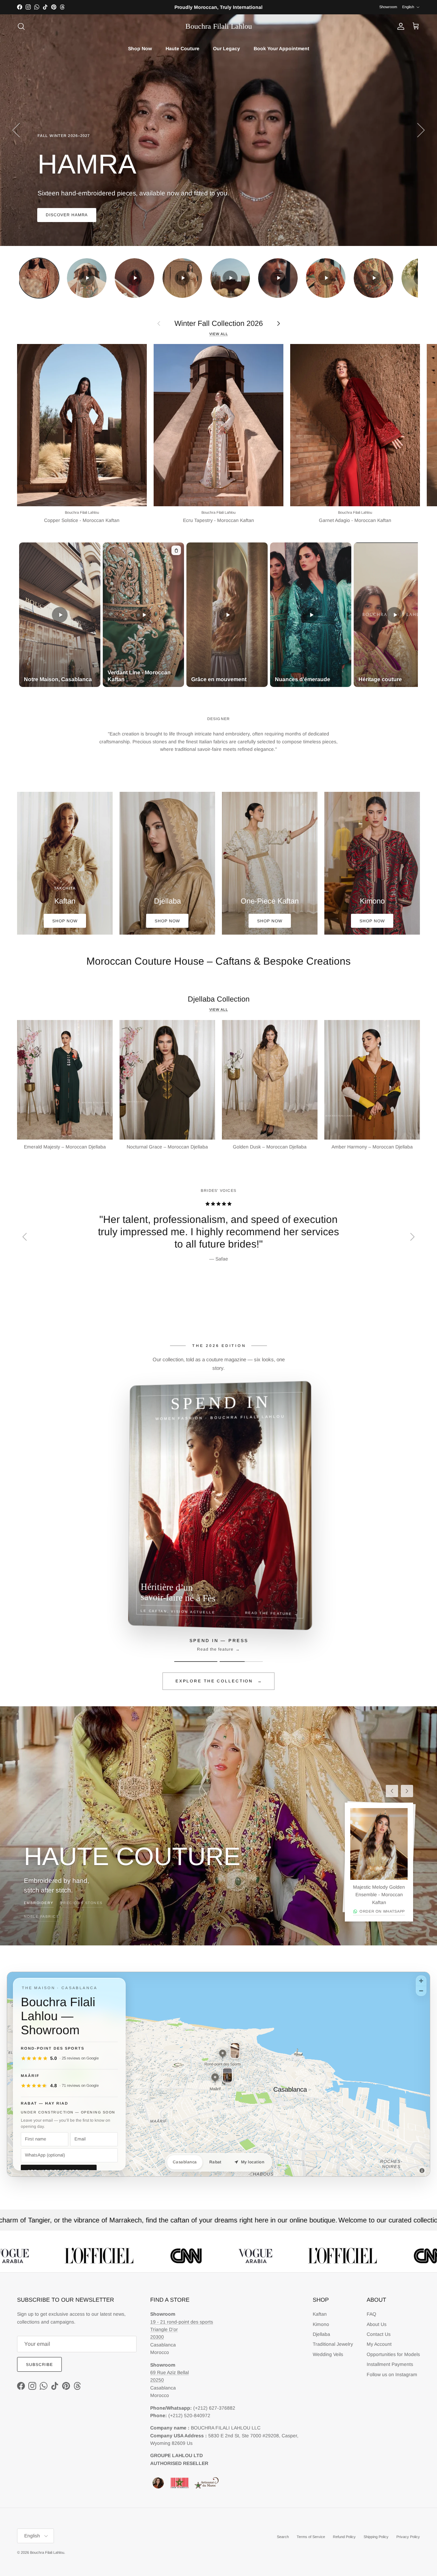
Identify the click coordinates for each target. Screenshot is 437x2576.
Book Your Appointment (281, 49)
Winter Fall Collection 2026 (219, 323)
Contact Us (379, 2334)
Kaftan (320, 2314)
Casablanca (185, 2162)
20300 (157, 2337)
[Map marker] (223, 2054)
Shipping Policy (376, 2537)
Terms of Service (311, 2537)
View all (219, 334)
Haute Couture (182, 49)
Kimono (321, 2324)
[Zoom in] (421, 1981)
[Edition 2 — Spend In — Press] (241, 1662)
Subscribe (39, 2365)
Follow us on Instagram (392, 2374)
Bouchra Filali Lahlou (47, 2552)
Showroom (388, 7)
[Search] (21, 26)
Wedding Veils (328, 2354)
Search (283, 2537)
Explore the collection (219, 1681)
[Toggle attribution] (422, 2171)
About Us (377, 2324)
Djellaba (321, 2334)
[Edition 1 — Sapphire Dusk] (196, 1662)
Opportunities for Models (393, 2354)
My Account (379, 2344)
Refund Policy (344, 2537)
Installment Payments (390, 2364)
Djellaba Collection (219, 999)
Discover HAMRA (67, 215)
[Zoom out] (421, 1991)
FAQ (371, 2314)
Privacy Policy (408, 2537)
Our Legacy (227, 49)
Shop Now (140, 49)
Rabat (215, 2162)
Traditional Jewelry (333, 2344)
